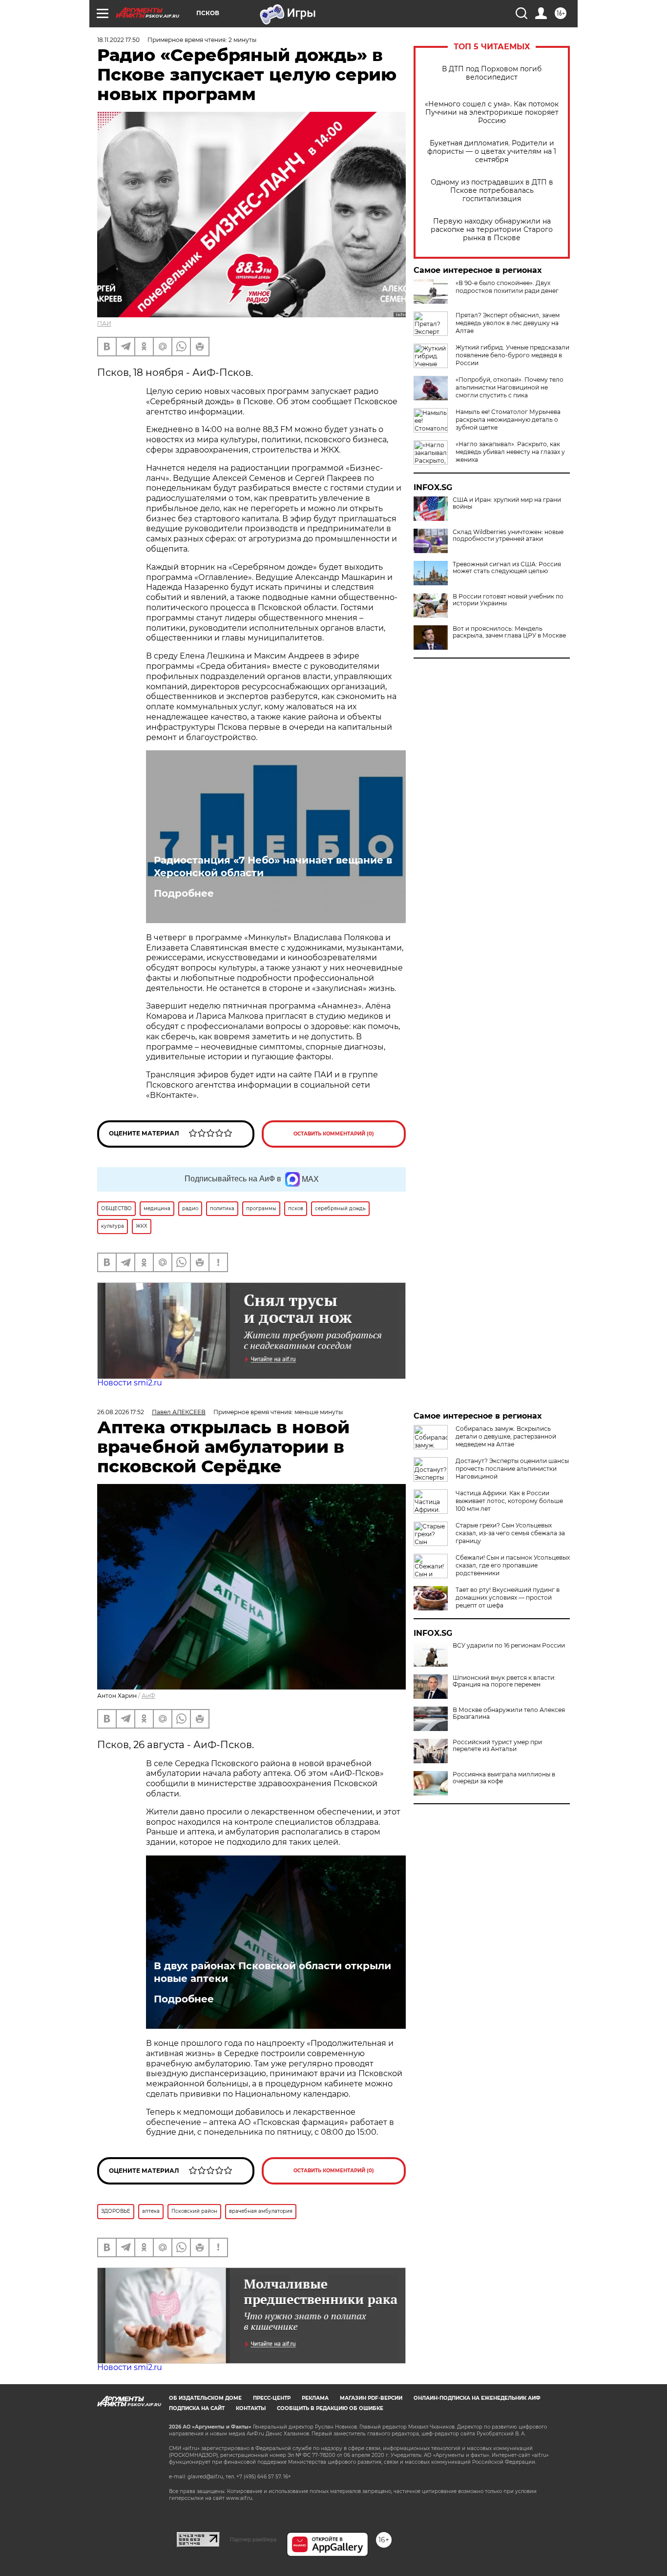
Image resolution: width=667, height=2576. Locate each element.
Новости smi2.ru (130, 1383)
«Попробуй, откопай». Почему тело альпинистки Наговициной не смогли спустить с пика (510, 387)
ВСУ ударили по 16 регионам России (509, 1646)
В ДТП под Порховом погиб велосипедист (492, 73)
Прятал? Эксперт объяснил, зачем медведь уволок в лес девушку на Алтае (508, 323)
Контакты (251, 2408)
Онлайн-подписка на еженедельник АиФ (477, 2398)
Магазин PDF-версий (371, 2398)
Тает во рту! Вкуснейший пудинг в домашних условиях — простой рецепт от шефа (508, 1597)
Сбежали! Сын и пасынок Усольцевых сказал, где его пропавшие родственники (513, 1565)
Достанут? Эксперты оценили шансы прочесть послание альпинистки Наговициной (512, 1469)
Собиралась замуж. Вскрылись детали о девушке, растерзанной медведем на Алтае (506, 1436)
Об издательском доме (205, 2398)
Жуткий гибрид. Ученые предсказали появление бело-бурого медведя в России (512, 355)
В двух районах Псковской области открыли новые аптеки (272, 1972)
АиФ (148, 1696)
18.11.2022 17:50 (118, 40)
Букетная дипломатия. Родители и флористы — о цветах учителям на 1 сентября (492, 152)
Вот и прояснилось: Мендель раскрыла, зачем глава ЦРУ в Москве (509, 632)
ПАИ (104, 323)
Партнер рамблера (253, 2539)
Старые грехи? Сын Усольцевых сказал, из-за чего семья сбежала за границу (510, 1533)
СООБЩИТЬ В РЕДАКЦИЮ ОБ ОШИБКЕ (330, 2408)
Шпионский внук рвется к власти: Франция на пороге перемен (504, 1681)
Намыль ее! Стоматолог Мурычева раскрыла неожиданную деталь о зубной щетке (508, 420)
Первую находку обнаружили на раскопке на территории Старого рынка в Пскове (492, 230)
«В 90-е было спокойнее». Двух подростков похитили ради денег (507, 287)
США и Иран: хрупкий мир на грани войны (507, 503)
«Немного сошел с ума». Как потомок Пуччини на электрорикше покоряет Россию (492, 113)
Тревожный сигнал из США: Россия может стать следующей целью (507, 568)
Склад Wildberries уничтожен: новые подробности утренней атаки (508, 536)
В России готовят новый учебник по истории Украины (508, 600)
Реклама (315, 2398)
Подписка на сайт (197, 2408)
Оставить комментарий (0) (334, 1134)
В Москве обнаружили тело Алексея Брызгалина (509, 1713)
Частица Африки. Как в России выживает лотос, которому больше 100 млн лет (509, 1501)
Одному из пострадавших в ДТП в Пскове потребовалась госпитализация (492, 191)
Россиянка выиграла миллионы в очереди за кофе (504, 1778)
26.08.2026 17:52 (121, 1412)
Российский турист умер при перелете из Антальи (497, 1746)
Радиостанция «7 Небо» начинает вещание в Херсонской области (273, 866)
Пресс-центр (272, 2398)
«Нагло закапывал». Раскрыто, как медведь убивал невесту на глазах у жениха (510, 452)
